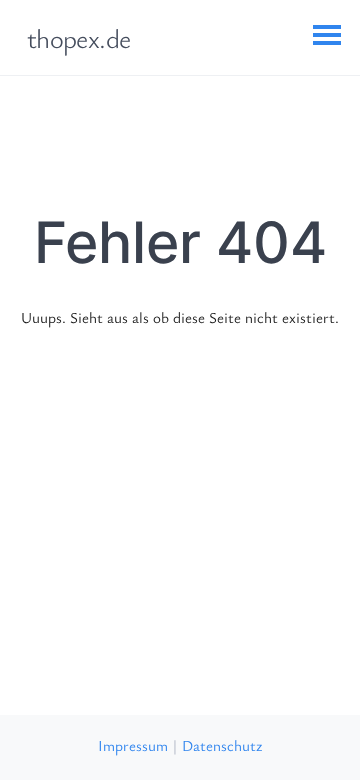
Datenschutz (222, 745)
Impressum (133, 745)
